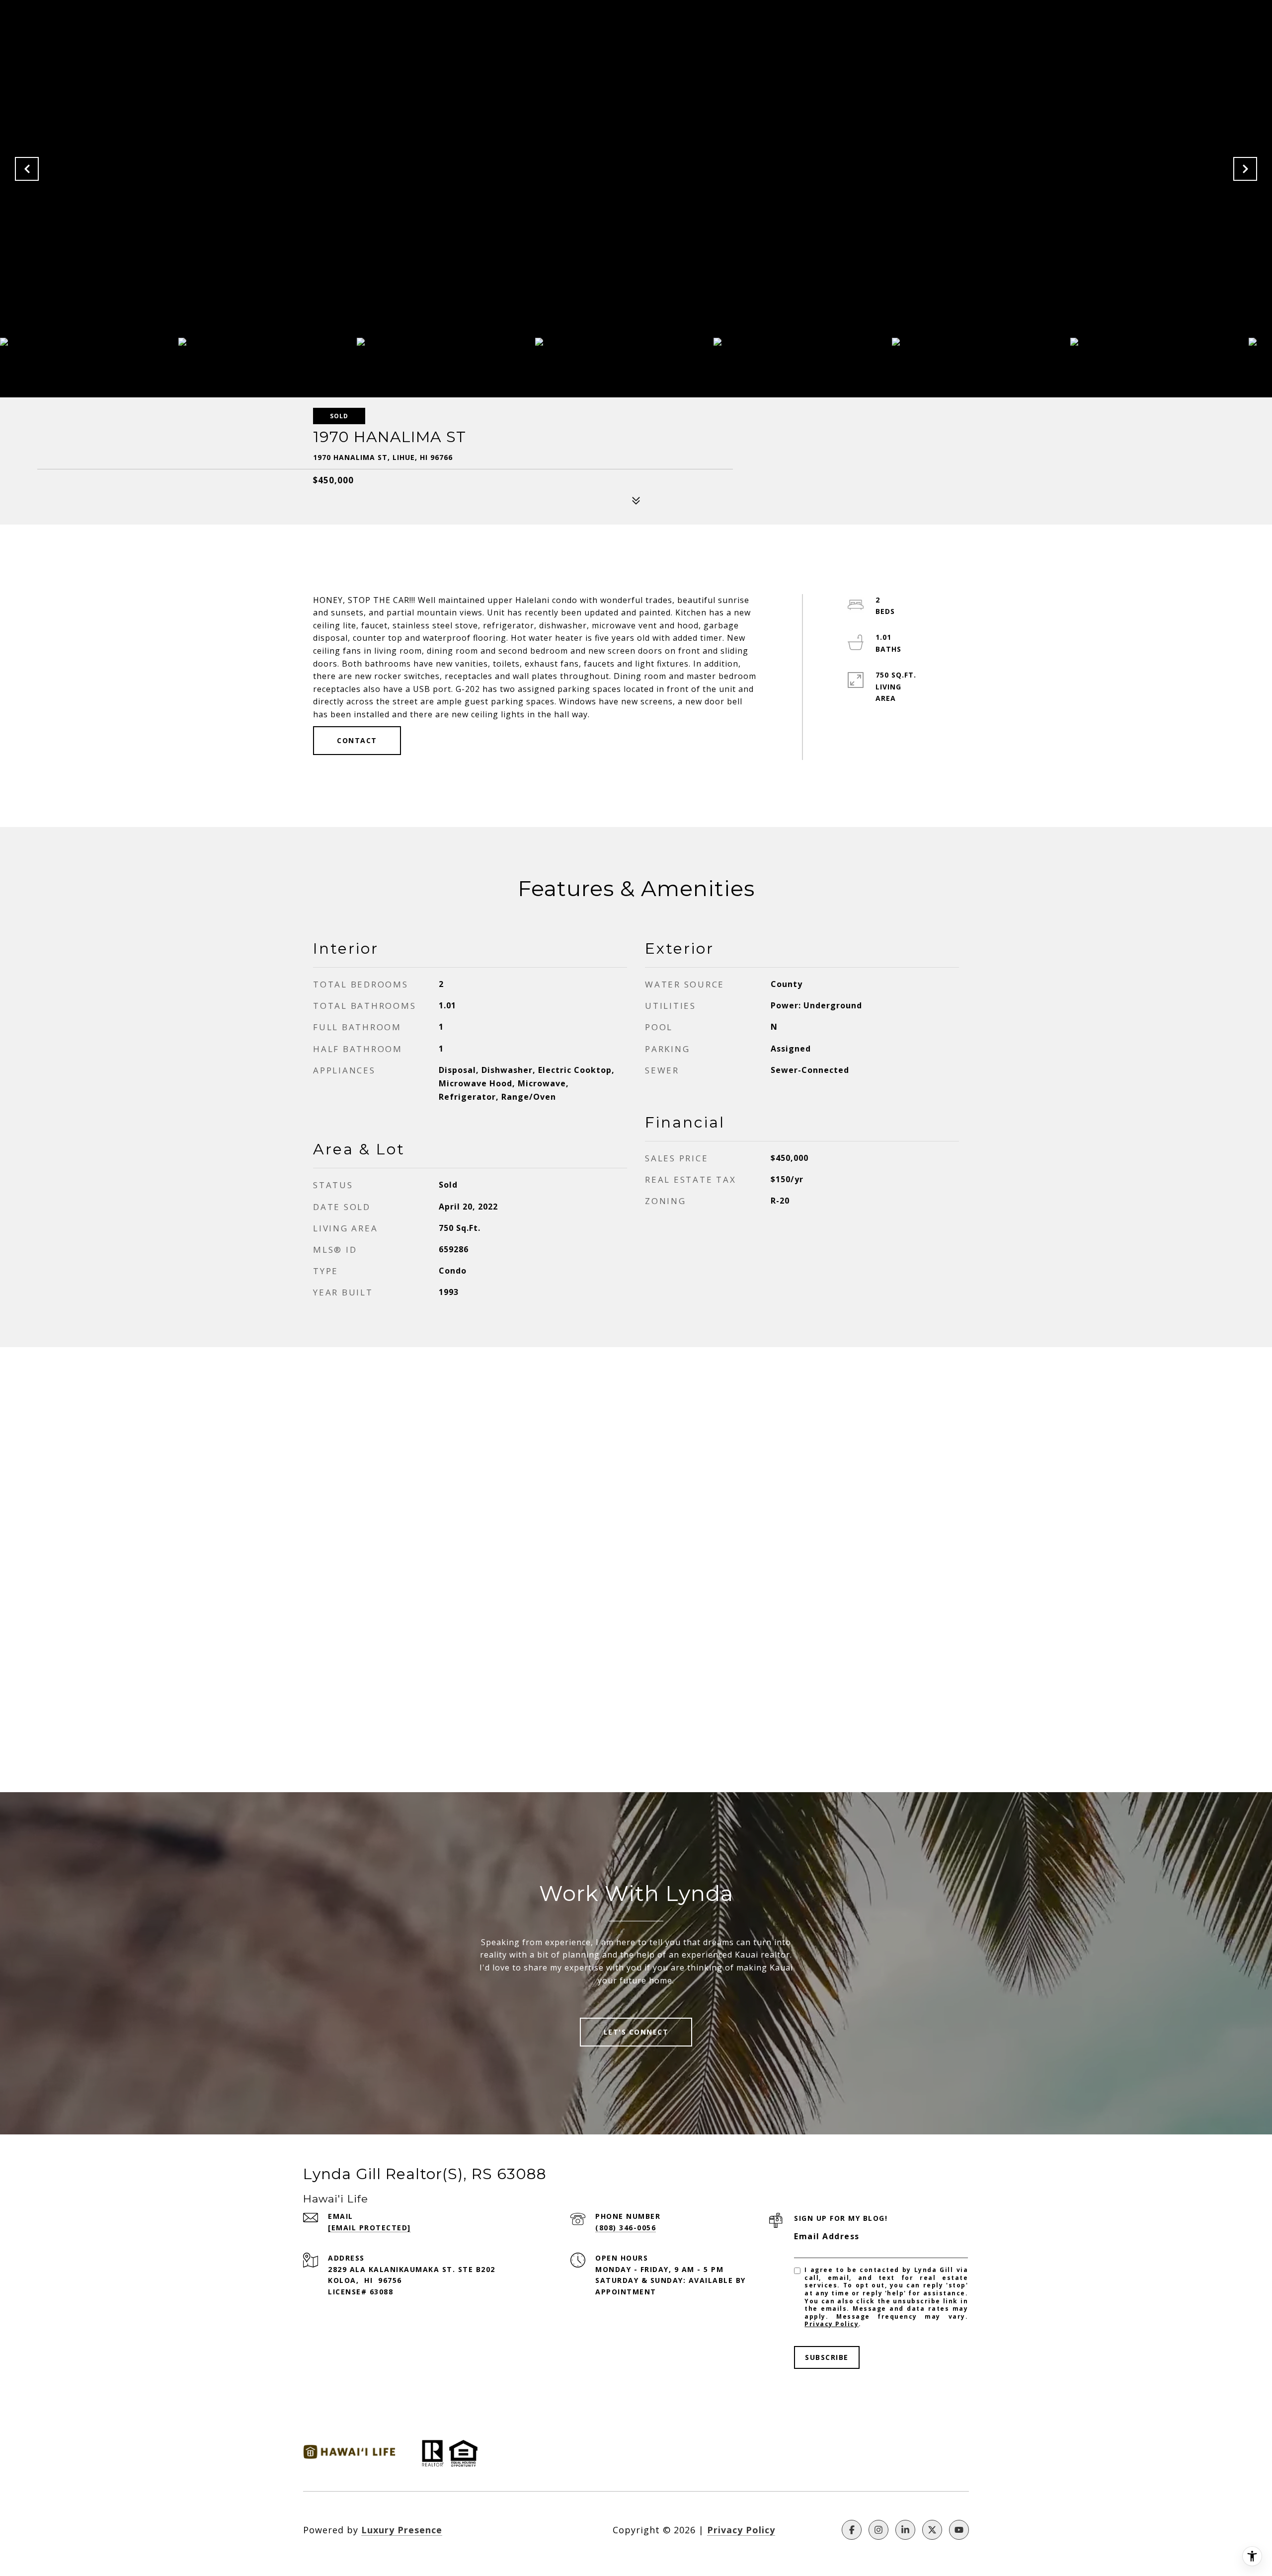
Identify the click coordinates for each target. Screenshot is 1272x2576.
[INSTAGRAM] (878, 2530)
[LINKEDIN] (905, 2530)
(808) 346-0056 (626, 2228)
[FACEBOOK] (852, 2530)
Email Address (827, 2236)
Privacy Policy (832, 2324)
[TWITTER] (932, 2530)
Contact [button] (357, 740)
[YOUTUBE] (959, 2530)
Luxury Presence (402, 2530)
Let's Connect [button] (636, 2032)
